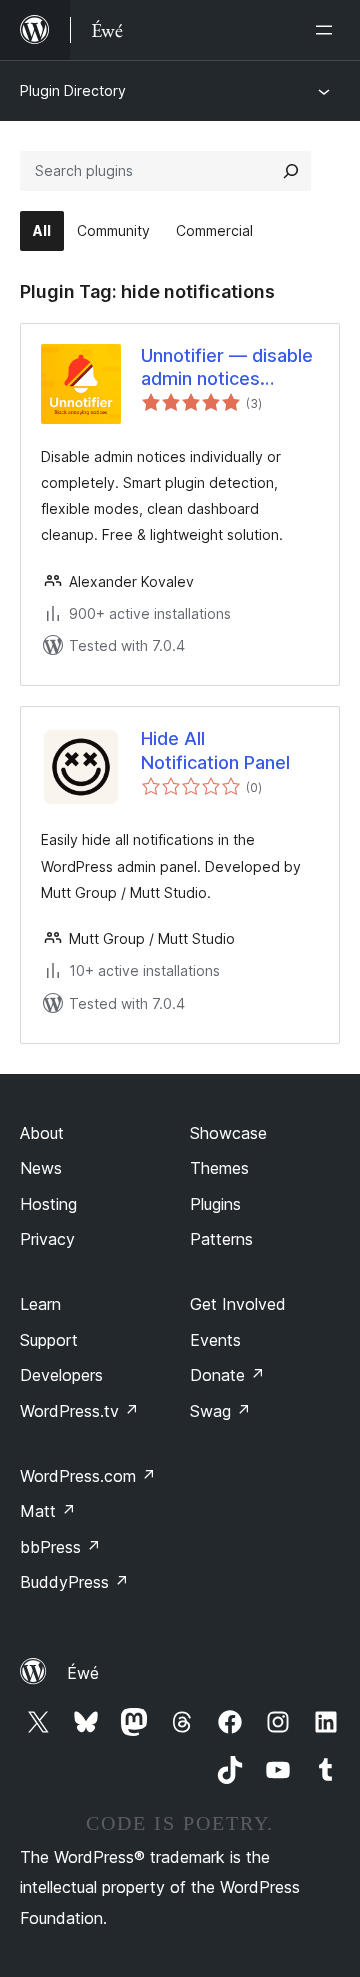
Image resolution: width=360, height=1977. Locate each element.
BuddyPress (74, 1582)
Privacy (47, 1239)
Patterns (221, 1239)
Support (49, 1340)
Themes (219, 1168)
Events (215, 1340)
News (41, 1168)
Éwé (83, 1673)
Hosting (48, 1204)
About (42, 1133)
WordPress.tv (79, 1411)
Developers (61, 1375)
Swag (220, 1411)
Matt (48, 1511)
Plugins (215, 1204)
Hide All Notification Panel (215, 750)
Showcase (228, 1133)
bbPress (60, 1547)
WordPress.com (88, 1476)
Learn (40, 1304)
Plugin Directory (73, 90)
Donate (227, 1375)
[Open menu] (328, 30)
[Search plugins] (291, 171)
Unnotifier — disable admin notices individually (227, 368)
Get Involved (238, 1304)
